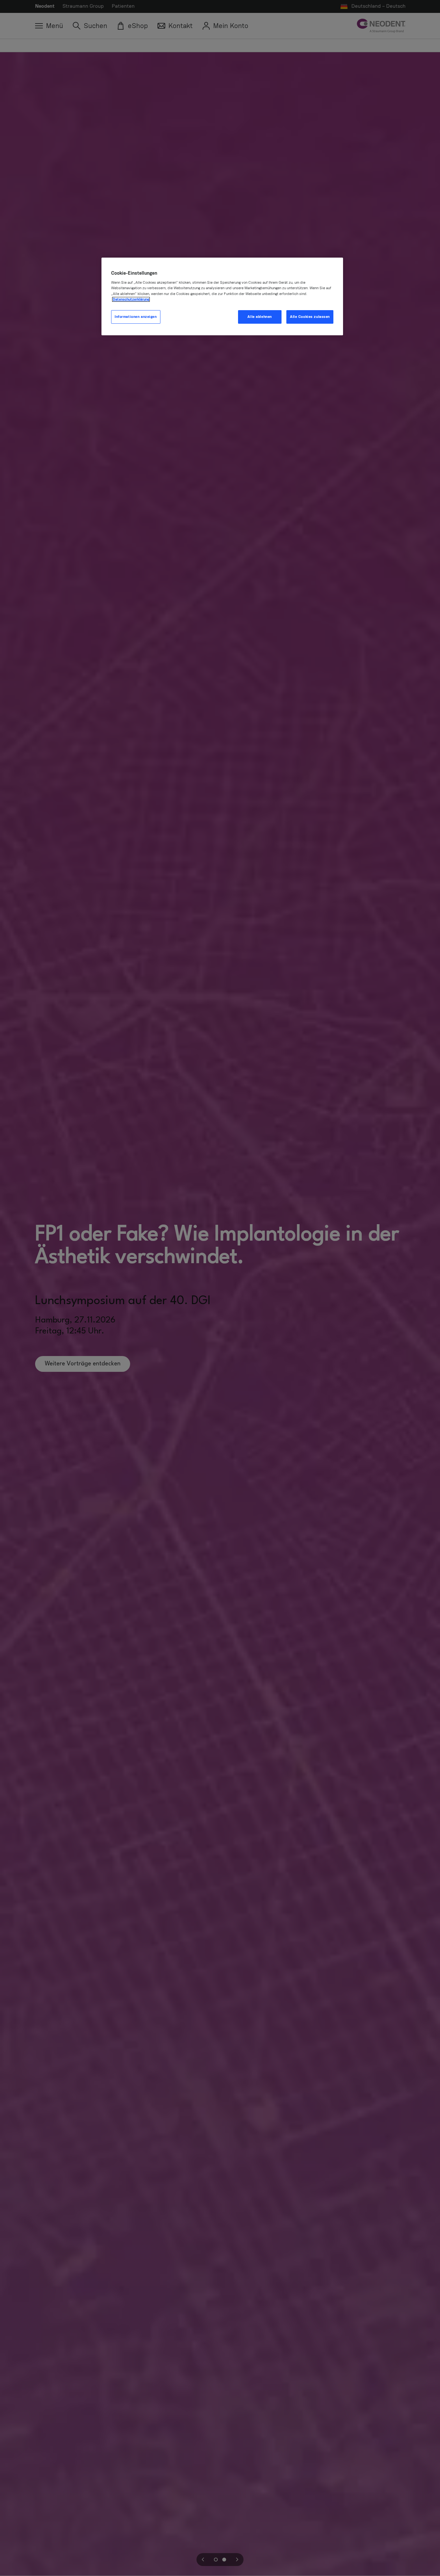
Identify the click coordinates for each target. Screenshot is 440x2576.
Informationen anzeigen (136, 317)
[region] (222, 296)
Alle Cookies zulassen (310, 317)
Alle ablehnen (259, 317)
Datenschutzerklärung (131, 299)
